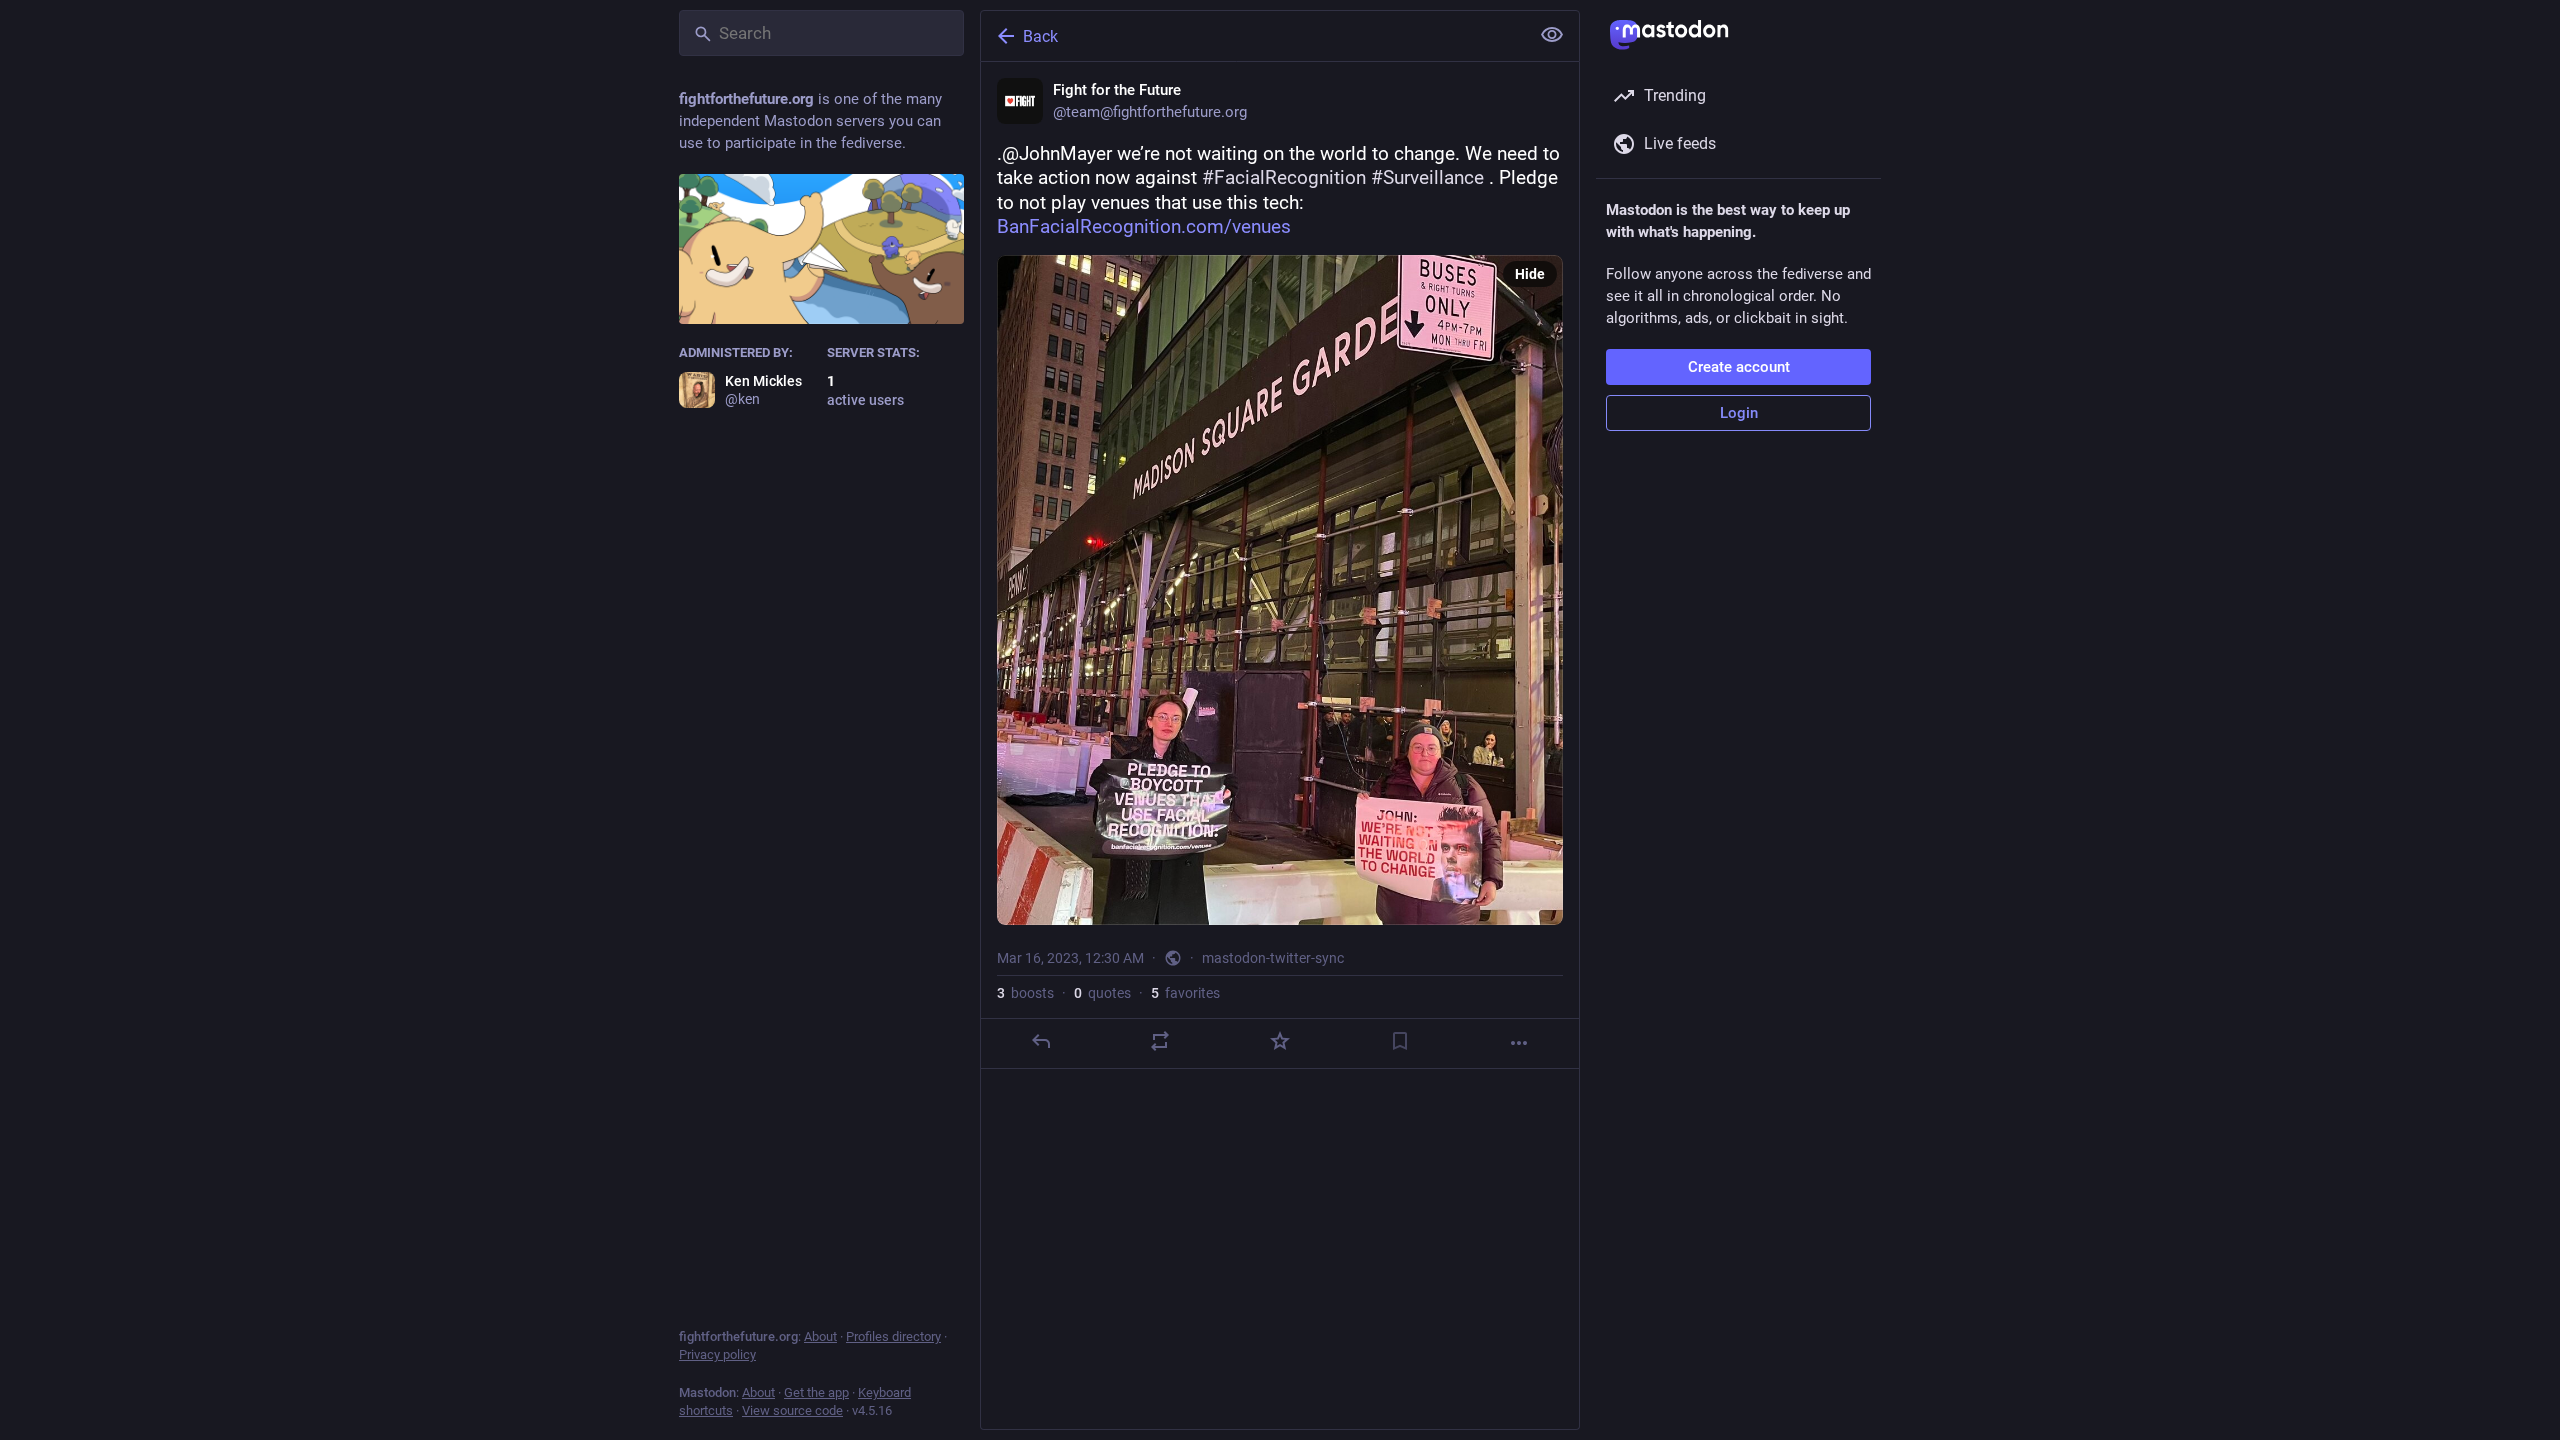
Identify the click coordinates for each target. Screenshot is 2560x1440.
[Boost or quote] (1160, 1041)
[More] (1519, 1043)
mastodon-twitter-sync (1273, 958)
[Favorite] (1280, 1041)
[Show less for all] (1552, 35)
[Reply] (1041, 1041)
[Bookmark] (1400, 1041)
